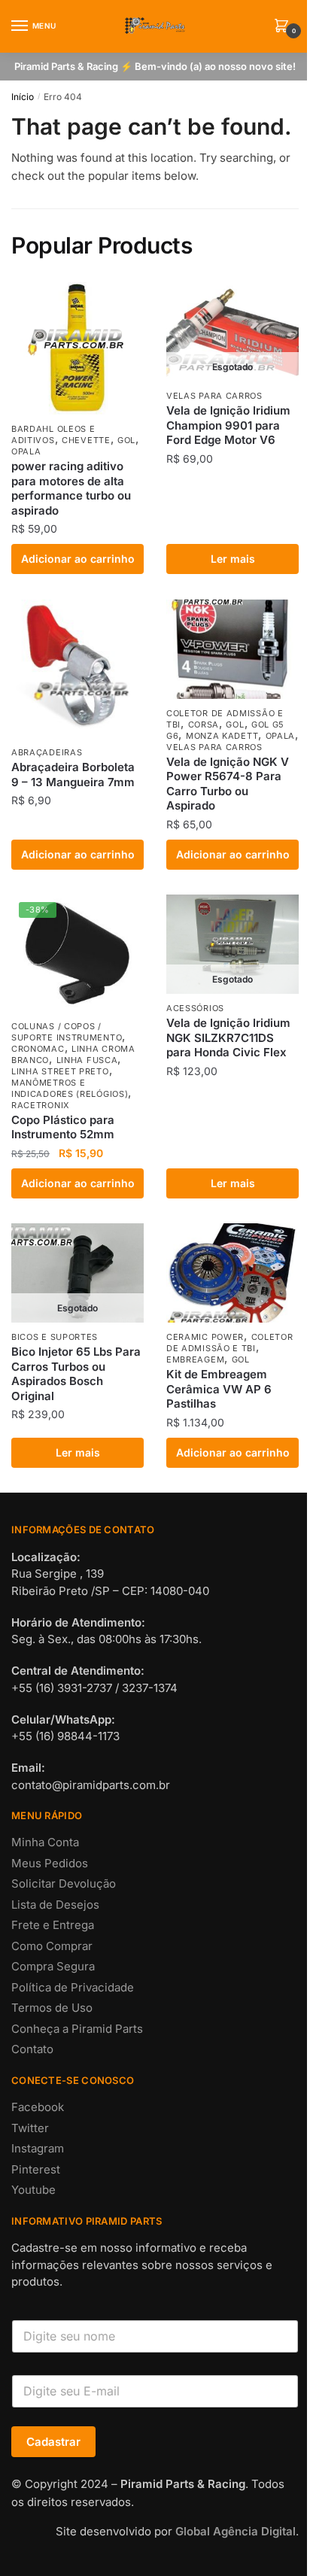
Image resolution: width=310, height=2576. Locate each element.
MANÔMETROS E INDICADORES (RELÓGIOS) (70, 1088)
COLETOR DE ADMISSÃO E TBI (229, 1343)
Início (23, 97)
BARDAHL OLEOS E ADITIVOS (53, 434)
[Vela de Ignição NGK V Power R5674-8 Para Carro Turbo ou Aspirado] (232, 649)
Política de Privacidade (73, 1987)
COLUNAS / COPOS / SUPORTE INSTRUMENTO (67, 1032)
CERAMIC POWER (205, 1337)
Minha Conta (45, 1842)
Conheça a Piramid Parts (77, 2029)
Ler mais (233, 559)
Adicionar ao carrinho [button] (78, 559)
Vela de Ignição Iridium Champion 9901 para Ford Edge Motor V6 (228, 425)
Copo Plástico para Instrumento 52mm (63, 1127)
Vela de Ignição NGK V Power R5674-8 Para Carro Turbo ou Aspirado (228, 784)
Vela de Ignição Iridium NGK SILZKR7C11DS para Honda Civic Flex (228, 1037)
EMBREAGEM (195, 1359)
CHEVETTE (86, 440)
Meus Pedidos (50, 1863)
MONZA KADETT (222, 736)
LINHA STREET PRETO (60, 1071)
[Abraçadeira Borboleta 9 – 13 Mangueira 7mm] (77, 669)
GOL (126, 440)
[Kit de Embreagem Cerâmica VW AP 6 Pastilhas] (232, 1273)
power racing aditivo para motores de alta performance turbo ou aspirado (71, 488)
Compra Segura (53, 1966)
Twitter (30, 2128)
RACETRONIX (41, 1105)
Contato (32, 2049)
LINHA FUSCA (87, 1060)
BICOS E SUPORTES (55, 1337)
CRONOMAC (38, 1049)
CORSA (204, 724)
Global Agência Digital (236, 2531)
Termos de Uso (52, 2008)
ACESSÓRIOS (195, 1008)
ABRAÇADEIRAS (47, 752)
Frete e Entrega (53, 1925)
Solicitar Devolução (64, 1883)
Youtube (33, 2190)
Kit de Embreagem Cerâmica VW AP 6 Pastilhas (219, 1389)
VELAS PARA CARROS (214, 396)
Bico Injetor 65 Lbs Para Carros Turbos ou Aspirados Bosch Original (76, 1374)
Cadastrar (53, 2442)
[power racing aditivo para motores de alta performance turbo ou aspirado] (77, 348)
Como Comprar (52, 1946)
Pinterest (36, 2169)
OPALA (26, 451)
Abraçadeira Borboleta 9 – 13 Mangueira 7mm (73, 775)
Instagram (38, 2148)
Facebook (38, 2107)
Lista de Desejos (55, 1905)
